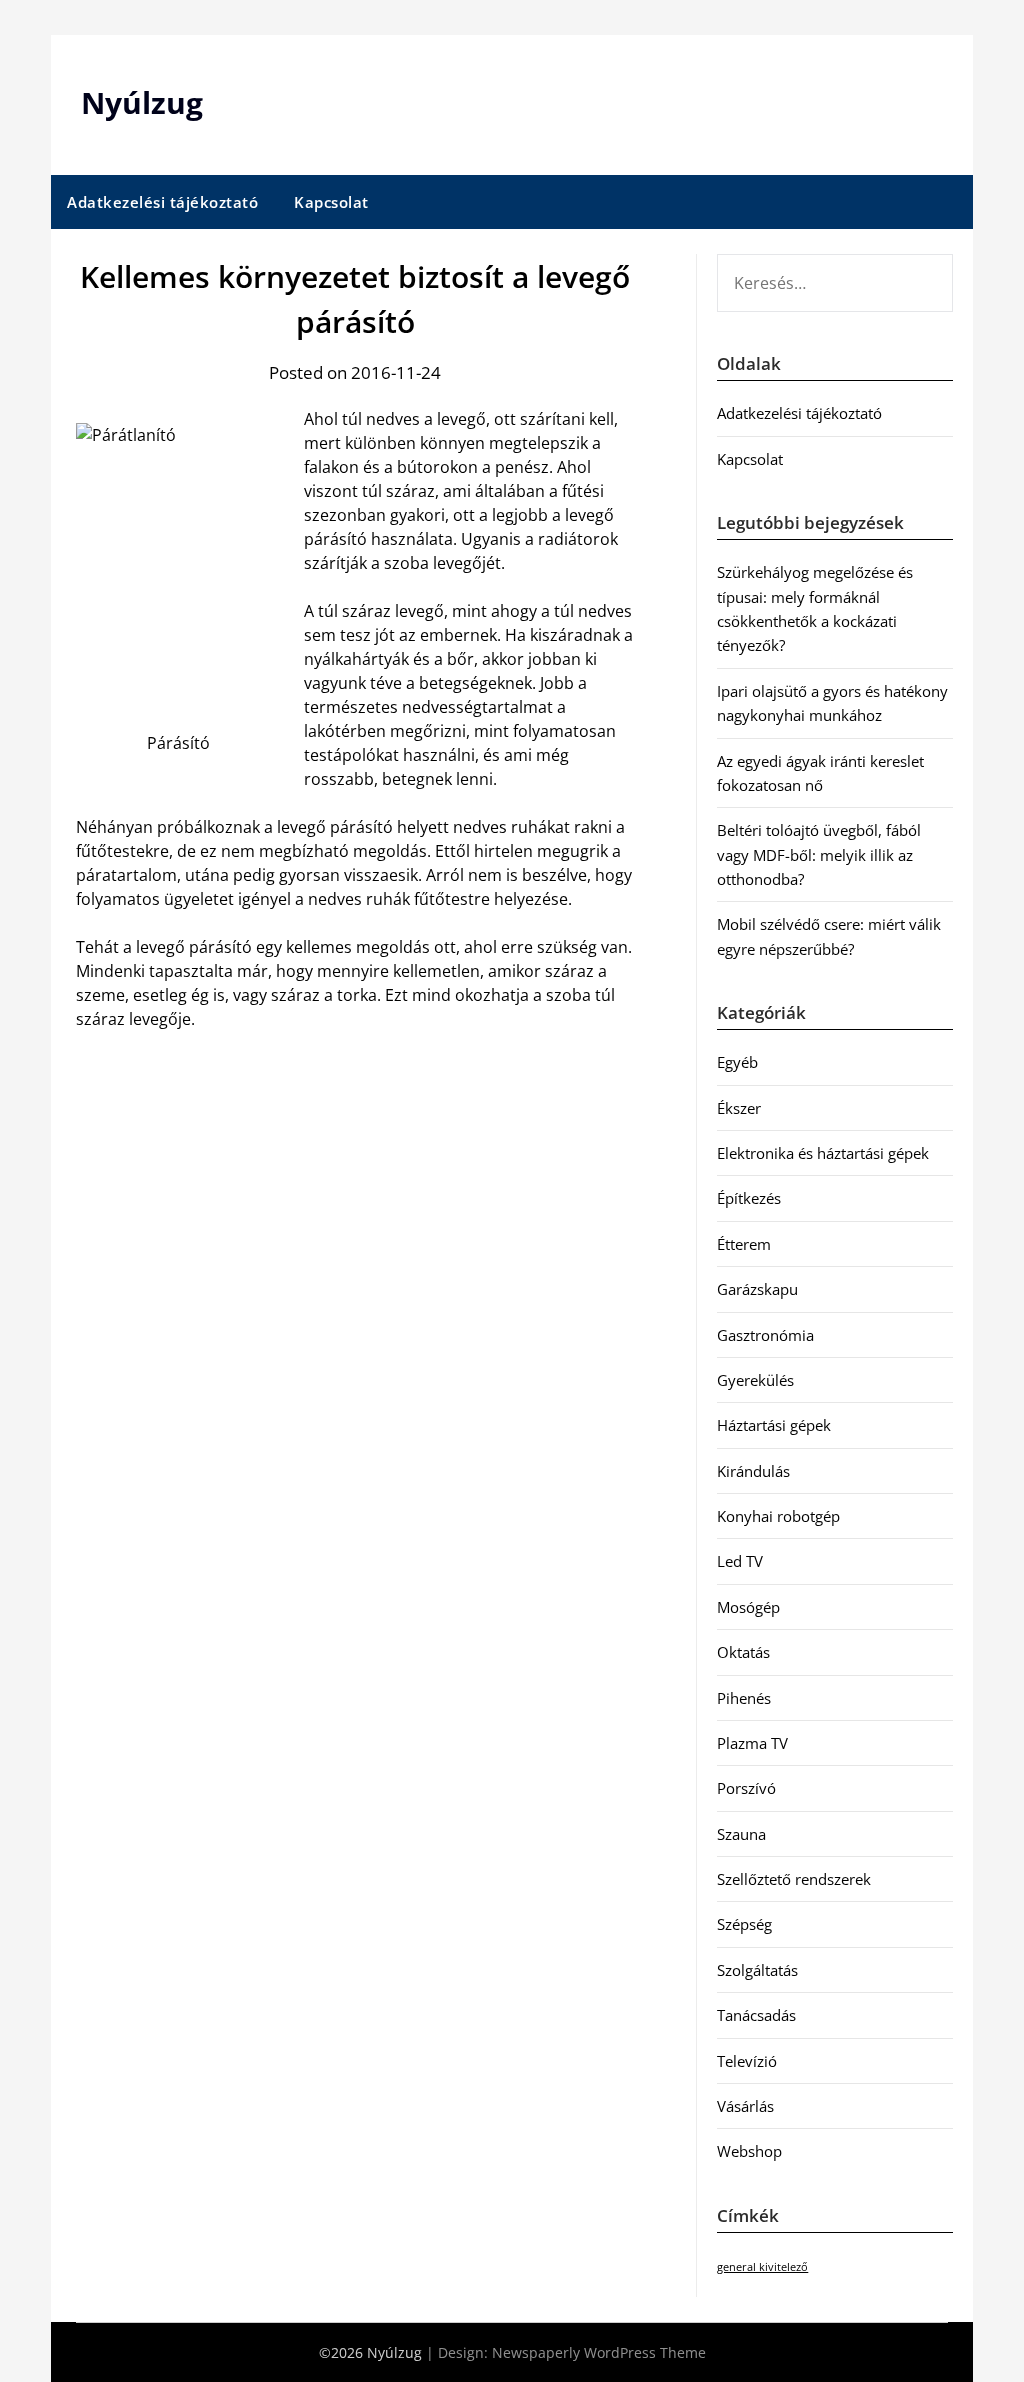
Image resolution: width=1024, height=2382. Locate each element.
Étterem (744, 1244)
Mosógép (748, 1607)
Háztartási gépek (774, 1425)
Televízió (747, 2061)
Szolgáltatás (757, 1970)
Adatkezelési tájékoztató (162, 202)
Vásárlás (745, 2106)
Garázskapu (757, 1289)
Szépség (744, 1924)
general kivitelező (762, 2267)
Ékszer (739, 1108)
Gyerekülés (755, 1380)
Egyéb (737, 1062)
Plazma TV (752, 1743)
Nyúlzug (142, 102)
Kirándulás (753, 1471)
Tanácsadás (756, 2015)
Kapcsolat (331, 202)
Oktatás (743, 1652)
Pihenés (744, 1698)
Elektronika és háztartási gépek (823, 1153)
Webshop (749, 2151)
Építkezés (749, 1198)
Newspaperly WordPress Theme (599, 2352)
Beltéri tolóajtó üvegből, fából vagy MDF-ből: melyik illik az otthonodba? (819, 854)
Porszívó (746, 1788)
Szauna (741, 1834)
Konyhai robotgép (778, 1516)
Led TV (740, 1561)
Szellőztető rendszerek (794, 1879)
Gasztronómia (765, 1335)
